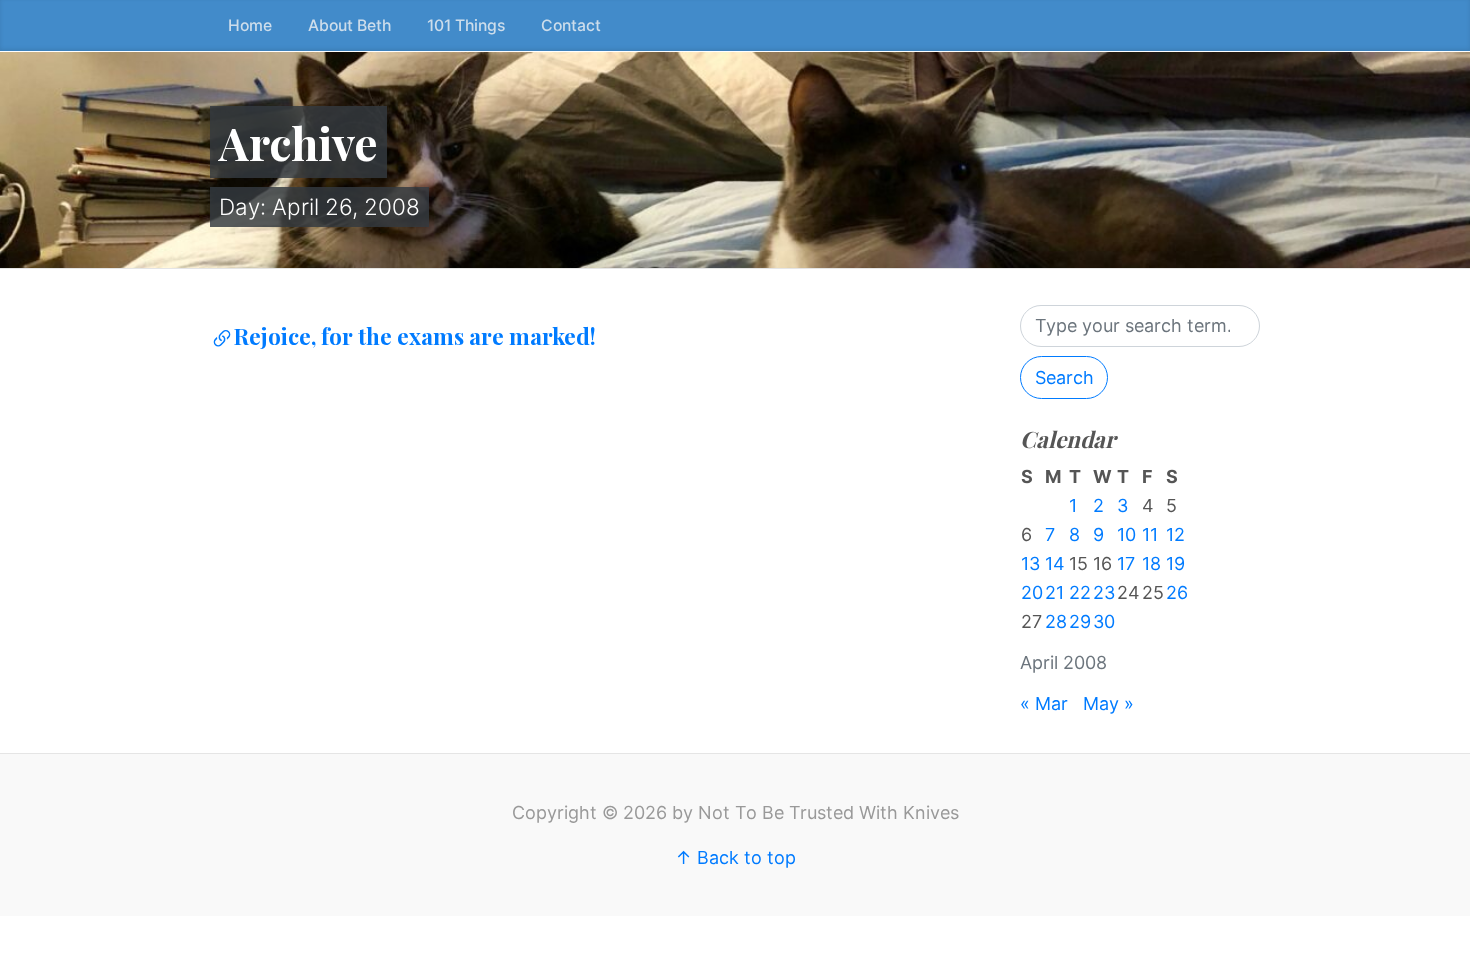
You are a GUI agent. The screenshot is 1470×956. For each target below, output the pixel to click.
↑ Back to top (735, 857)
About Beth (349, 25)
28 (1056, 621)
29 (1080, 621)
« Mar (1044, 703)
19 (1175, 563)
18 (1151, 563)
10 (1126, 534)
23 (1104, 592)
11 (1150, 534)
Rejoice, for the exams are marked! (415, 336)
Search (1064, 377)
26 (1177, 592)
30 (1104, 621)
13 (1030, 563)
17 (1126, 563)
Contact (571, 25)
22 (1080, 592)
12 (1175, 534)
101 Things (466, 25)
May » (1108, 703)
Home (250, 25)
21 (1054, 592)
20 (1032, 592)
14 (1055, 563)
